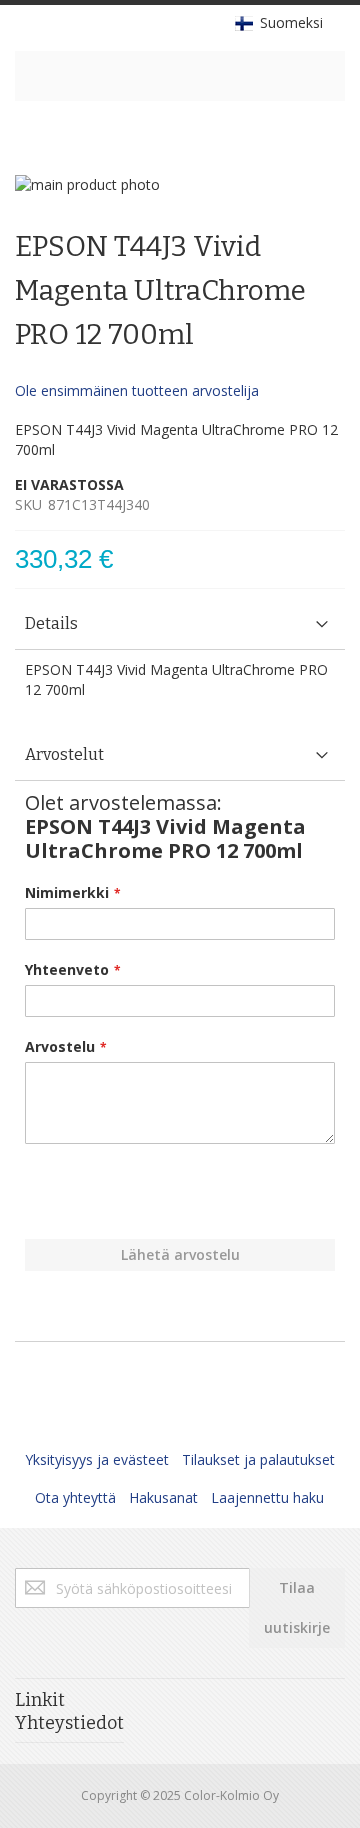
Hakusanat (163, 1497)
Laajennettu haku (267, 1497)
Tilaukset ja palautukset (258, 1459)
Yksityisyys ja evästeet (97, 1459)
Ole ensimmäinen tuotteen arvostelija (137, 390)
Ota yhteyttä (75, 1497)
